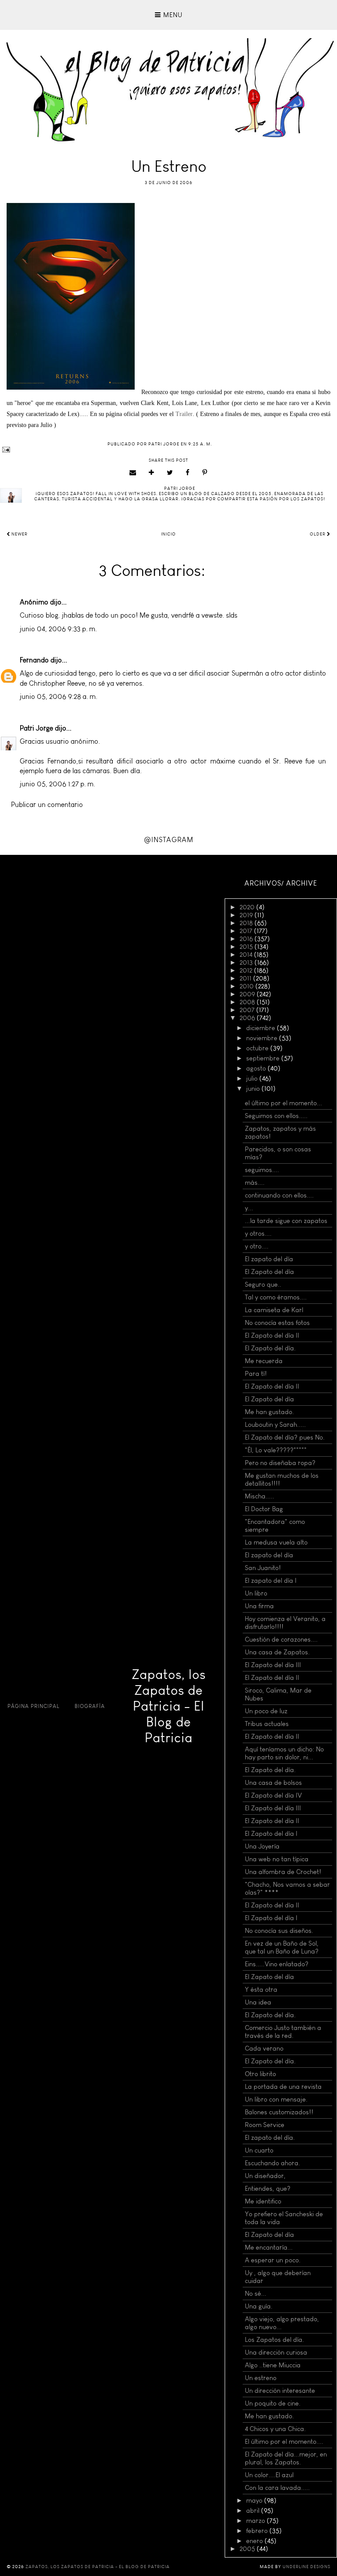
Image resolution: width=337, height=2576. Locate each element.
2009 (248, 994)
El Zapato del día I (271, 1834)
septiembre (264, 1058)
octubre (258, 1048)
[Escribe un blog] (152, 473)
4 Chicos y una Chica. (275, 2429)
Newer (19, 534)
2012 (247, 970)
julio (253, 1078)
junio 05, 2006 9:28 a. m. (59, 696)
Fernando (34, 660)
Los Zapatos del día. (274, 2340)
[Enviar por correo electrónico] (133, 473)
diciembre (262, 1028)
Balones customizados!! (279, 2112)
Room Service (265, 2125)
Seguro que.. (263, 1284)
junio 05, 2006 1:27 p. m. (57, 784)
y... (249, 1208)
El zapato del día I (271, 1581)
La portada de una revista (283, 2087)
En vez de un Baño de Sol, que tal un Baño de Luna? (282, 1947)
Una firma (259, 1606)
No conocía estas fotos (277, 1323)
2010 (247, 986)
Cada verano (264, 2048)
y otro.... (257, 1246)
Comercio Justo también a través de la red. (283, 2032)
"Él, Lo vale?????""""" (276, 1450)
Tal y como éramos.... (276, 1297)
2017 (247, 931)
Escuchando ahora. (272, 2163)
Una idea (258, 2002)
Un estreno (261, 2378)
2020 (248, 907)
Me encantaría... (269, 2247)
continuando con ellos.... (279, 1195)
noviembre (263, 1038)
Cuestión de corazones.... (281, 1639)
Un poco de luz (266, 1711)
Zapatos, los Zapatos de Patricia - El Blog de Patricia (169, 1706)
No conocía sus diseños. (279, 1931)
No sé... (256, 2294)
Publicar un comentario (47, 805)
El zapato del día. (270, 2138)
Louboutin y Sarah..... (275, 1425)
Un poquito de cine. (273, 2403)
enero (255, 2541)
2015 (247, 947)
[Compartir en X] (170, 473)
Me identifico (263, 2201)
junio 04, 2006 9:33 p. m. (58, 629)
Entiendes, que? (268, 2189)
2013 (247, 962)
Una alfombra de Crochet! (283, 1872)
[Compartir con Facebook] (188, 473)
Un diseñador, (265, 2176)
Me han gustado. (269, 1412)
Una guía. (259, 2306)
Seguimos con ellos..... (276, 1116)
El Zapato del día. (270, 1348)
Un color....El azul (269, 2475)
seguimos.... (262, 1170)
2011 (246, 978)
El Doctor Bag (264, 1509)
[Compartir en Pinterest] (205, 473)
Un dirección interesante (280, 2391)
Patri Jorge (36, 728)
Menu (172, 15)
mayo (255, 2500)
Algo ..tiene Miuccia (273, 2365)
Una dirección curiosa (276, 2352)
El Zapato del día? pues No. (285, 1437)
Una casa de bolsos (273, 1783)
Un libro (256, 1593)
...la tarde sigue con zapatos (286, 1221)
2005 (248, 2549)
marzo (256, 2521)
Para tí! (256, 1374)
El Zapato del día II (272, 1335)
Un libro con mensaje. (276, 2099)
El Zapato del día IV (273, 1795)
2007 (248, 1010)
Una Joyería (262, 1846)
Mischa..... (260, 1496)
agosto (257, 1068)
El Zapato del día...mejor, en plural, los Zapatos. (286, 2458)
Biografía (90, 1706)
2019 (247, 915)
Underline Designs (307, 2567)
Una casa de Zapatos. (277, 1652)
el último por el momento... (283, 1103)
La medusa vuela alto (276, 1542)
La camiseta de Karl (274, 1310)
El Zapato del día (269, 1272)
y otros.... (258, 1234)
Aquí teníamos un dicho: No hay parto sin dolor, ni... (284, 1753)
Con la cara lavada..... (277, 2488)
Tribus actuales (267, 1724)
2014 (247, 955)
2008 (248, 1002)
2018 (247, 923)
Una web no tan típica (277, 1859)
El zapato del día (269, 1259)
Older (318, 534)
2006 (248, 1018)
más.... (255, 1183)
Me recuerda (264, 1361)
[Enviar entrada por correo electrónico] (168, 450)
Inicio (168, 534)
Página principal (34, 1706)
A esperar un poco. (273, 2260)
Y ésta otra (261, 1990)
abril (254, 2511)
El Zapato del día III (273, 1665)
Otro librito (260, 2074)
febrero (258, 2531)
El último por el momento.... (284, 2442)
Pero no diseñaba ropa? (280, 1463)
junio (254, 1089)
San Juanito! (263, 1568)
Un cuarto (259, 2150)
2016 (247, 939)
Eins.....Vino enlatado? (277, 1964)
